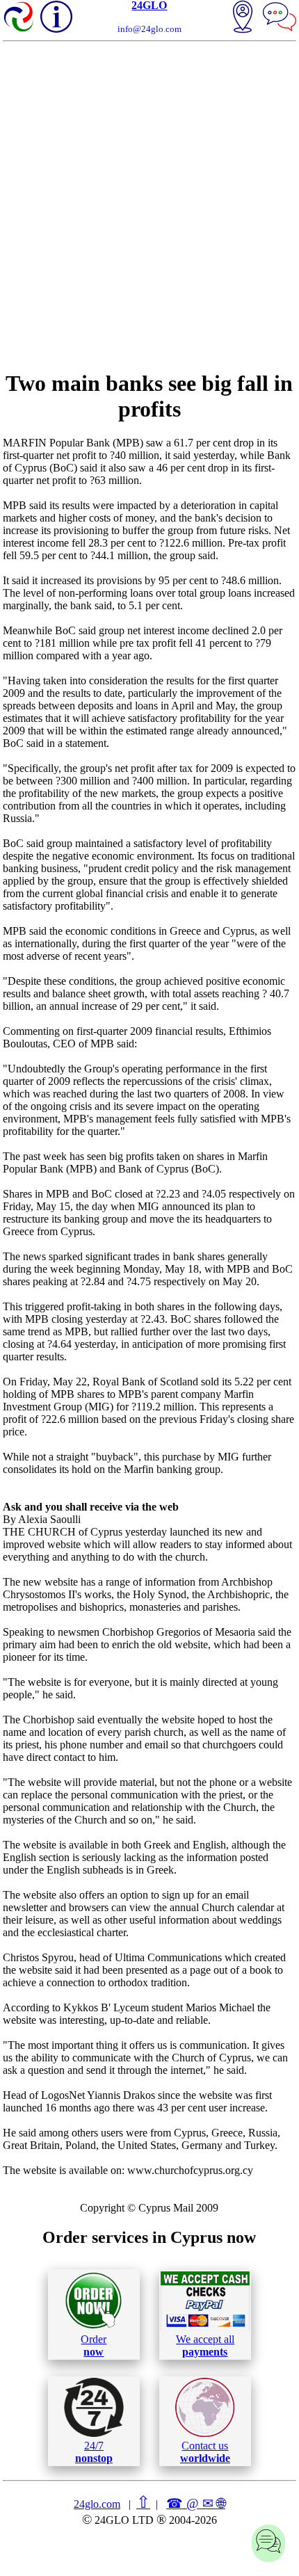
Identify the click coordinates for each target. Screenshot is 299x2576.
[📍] (243, 18)
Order (94, 2345)
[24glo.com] (19, 18)
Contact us (205, 2452)
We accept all (205, 2345)
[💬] (280, 18)
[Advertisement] (149, 206)
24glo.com (97, 2504)
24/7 (94, 2452)
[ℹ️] (56, 17)
